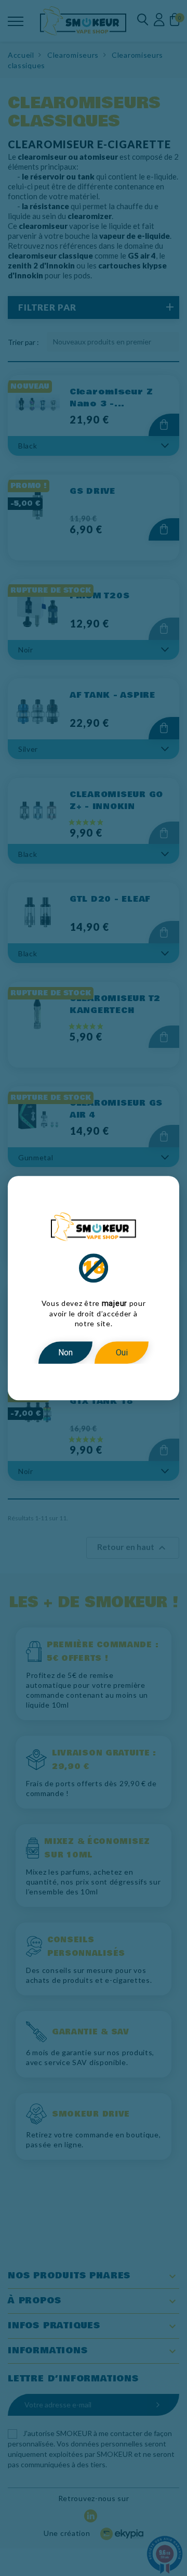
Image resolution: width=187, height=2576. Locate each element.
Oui (122, 1353)
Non (65, 1353)
